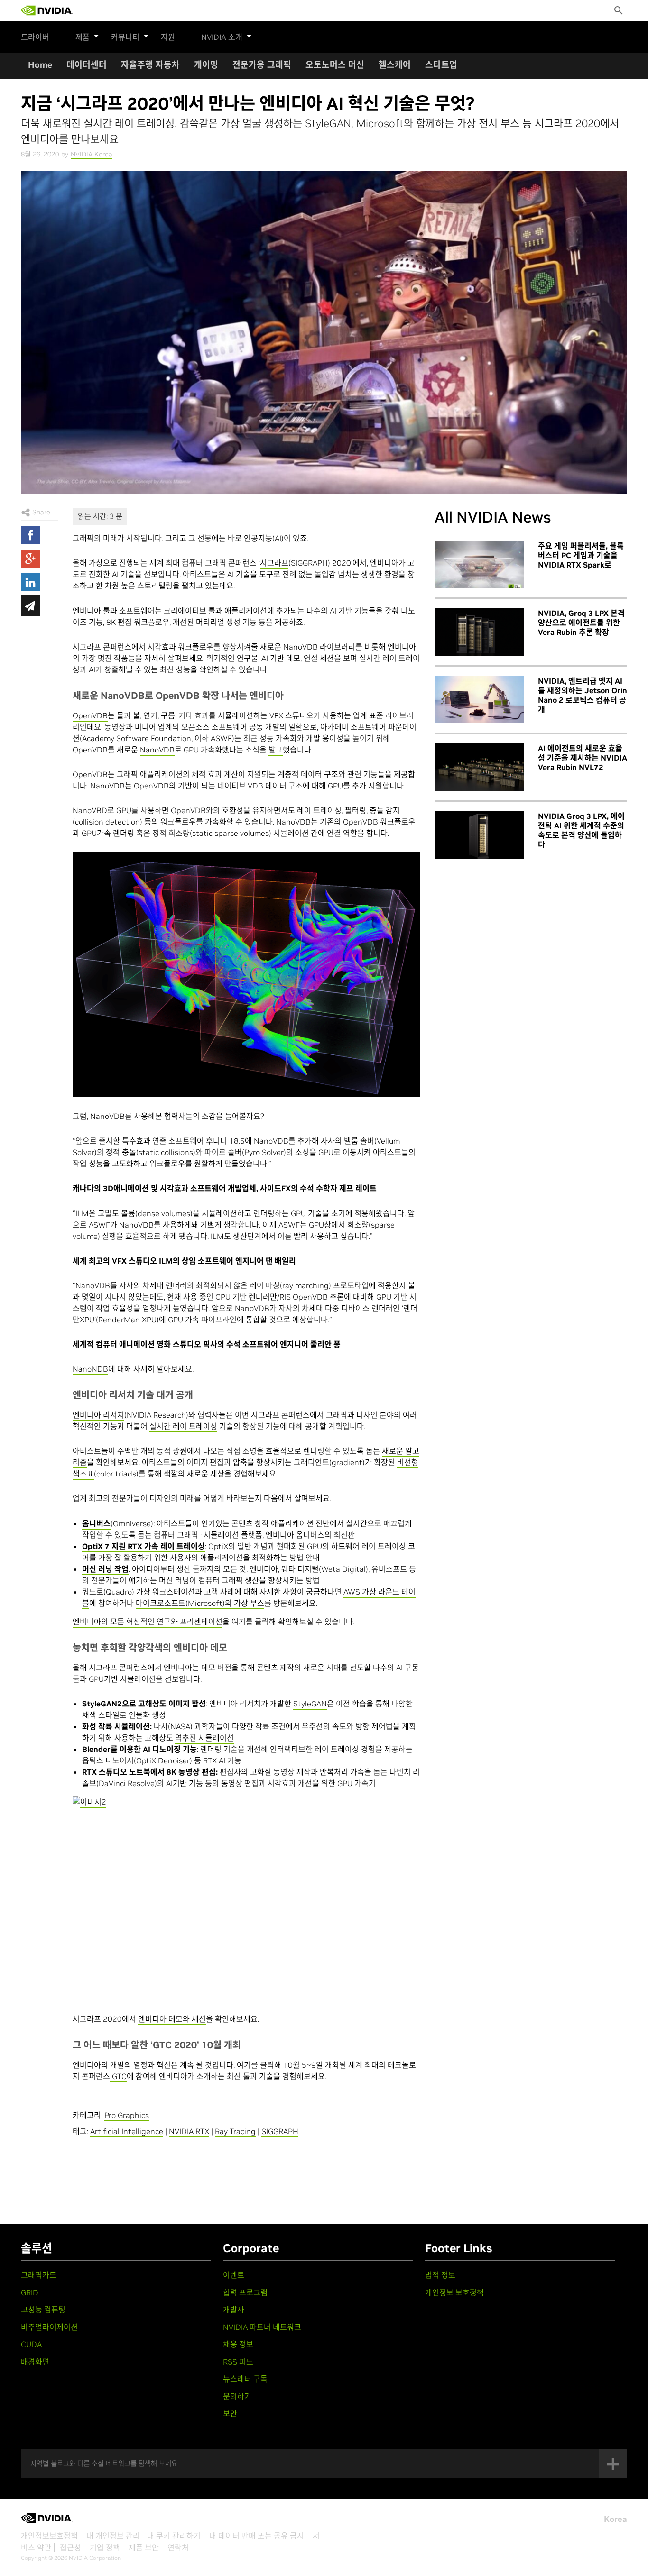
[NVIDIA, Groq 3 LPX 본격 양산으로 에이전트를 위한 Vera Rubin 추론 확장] (479, 632)
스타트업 (441, 65)
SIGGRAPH (280, 2131)
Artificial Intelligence (127, 2131)
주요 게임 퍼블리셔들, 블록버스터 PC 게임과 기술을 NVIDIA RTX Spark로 (581, 555)
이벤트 (234, 2275)
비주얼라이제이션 (49, 2327)
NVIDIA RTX (189, 2131)
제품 (83, 37)
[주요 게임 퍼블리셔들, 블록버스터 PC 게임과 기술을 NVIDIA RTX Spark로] (479, 565)
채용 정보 (238, 2344)
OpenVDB (90, 715)
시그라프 (274, 563)
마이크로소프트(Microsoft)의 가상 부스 (200, 1603)
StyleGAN (310, 1704)
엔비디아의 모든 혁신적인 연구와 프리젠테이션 (148, 1622)
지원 (168, 37)
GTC (118, 2076)
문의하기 (237, 2396)
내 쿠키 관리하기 (174, 2536)
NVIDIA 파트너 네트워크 (262, 2327)
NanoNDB (90, 1369)
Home (40, 65)
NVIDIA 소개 (222, 37)
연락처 (178, 2548)
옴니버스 (96, 1523)
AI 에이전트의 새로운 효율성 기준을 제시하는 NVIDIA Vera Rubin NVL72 (583, 758)
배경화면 (35, 2362)
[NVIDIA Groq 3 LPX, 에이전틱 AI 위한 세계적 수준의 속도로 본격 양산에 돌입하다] (479, 835)
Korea (616, 2519)
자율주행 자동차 (150, 65)
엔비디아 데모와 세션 (172, 2019)
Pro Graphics (127, 2115)
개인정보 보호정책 (454, 2292)
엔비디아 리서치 (98, 1415)
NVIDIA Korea (92, 154)
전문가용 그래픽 (262, 65)
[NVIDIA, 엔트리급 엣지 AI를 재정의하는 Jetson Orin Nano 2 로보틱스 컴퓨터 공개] (479, 700)
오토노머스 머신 (335, 65)
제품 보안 (144, 2548)
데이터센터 (87, 65)
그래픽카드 (39, 2275)
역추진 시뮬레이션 (204, 1738)
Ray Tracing (235, 2131)
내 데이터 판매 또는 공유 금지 (257, 2536)
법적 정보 (440, 2275)
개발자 (234, 2310)
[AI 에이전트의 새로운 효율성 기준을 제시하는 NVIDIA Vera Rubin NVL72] (479, 767)
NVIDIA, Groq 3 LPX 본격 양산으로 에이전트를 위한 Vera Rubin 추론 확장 (581, 623)
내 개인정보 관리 (113, 2536)
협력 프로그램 (245, 2292)
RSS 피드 (238, 2362)
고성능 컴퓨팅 (43, 2310)
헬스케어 (395, 65)
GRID (30, 2292)
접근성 (70, 2548)
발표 (276, 750)
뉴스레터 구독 (245, 2379)
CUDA (31, 2344)
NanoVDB (157, 750)
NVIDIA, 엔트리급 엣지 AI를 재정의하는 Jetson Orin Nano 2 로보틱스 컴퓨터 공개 (583, 695)
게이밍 (206, 65)
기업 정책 (105, 2548)
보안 (230, 2413)
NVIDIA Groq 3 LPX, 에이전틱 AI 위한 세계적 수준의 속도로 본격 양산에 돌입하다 (581, 830)
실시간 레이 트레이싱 (183, 1426)
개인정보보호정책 (49, 2536)
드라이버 (35, 37)
